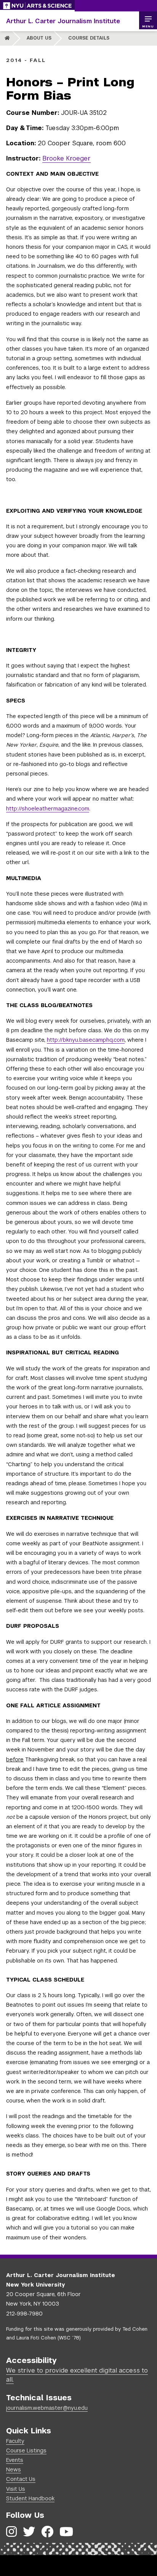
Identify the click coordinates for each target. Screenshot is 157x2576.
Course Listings (26, 2450)
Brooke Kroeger (66, 158)
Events (15, 2460)
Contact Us (21, 2479)
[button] (148, 21)
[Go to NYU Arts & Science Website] (37, 6)
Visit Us (16, 2489)
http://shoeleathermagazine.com (48, 809)
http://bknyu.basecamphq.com (86, 1040)
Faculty (15, 2441)
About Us (39, 38)
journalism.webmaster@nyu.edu (47, 2408)
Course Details (89, 38)
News (14, 2470)
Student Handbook (30, 2498)
